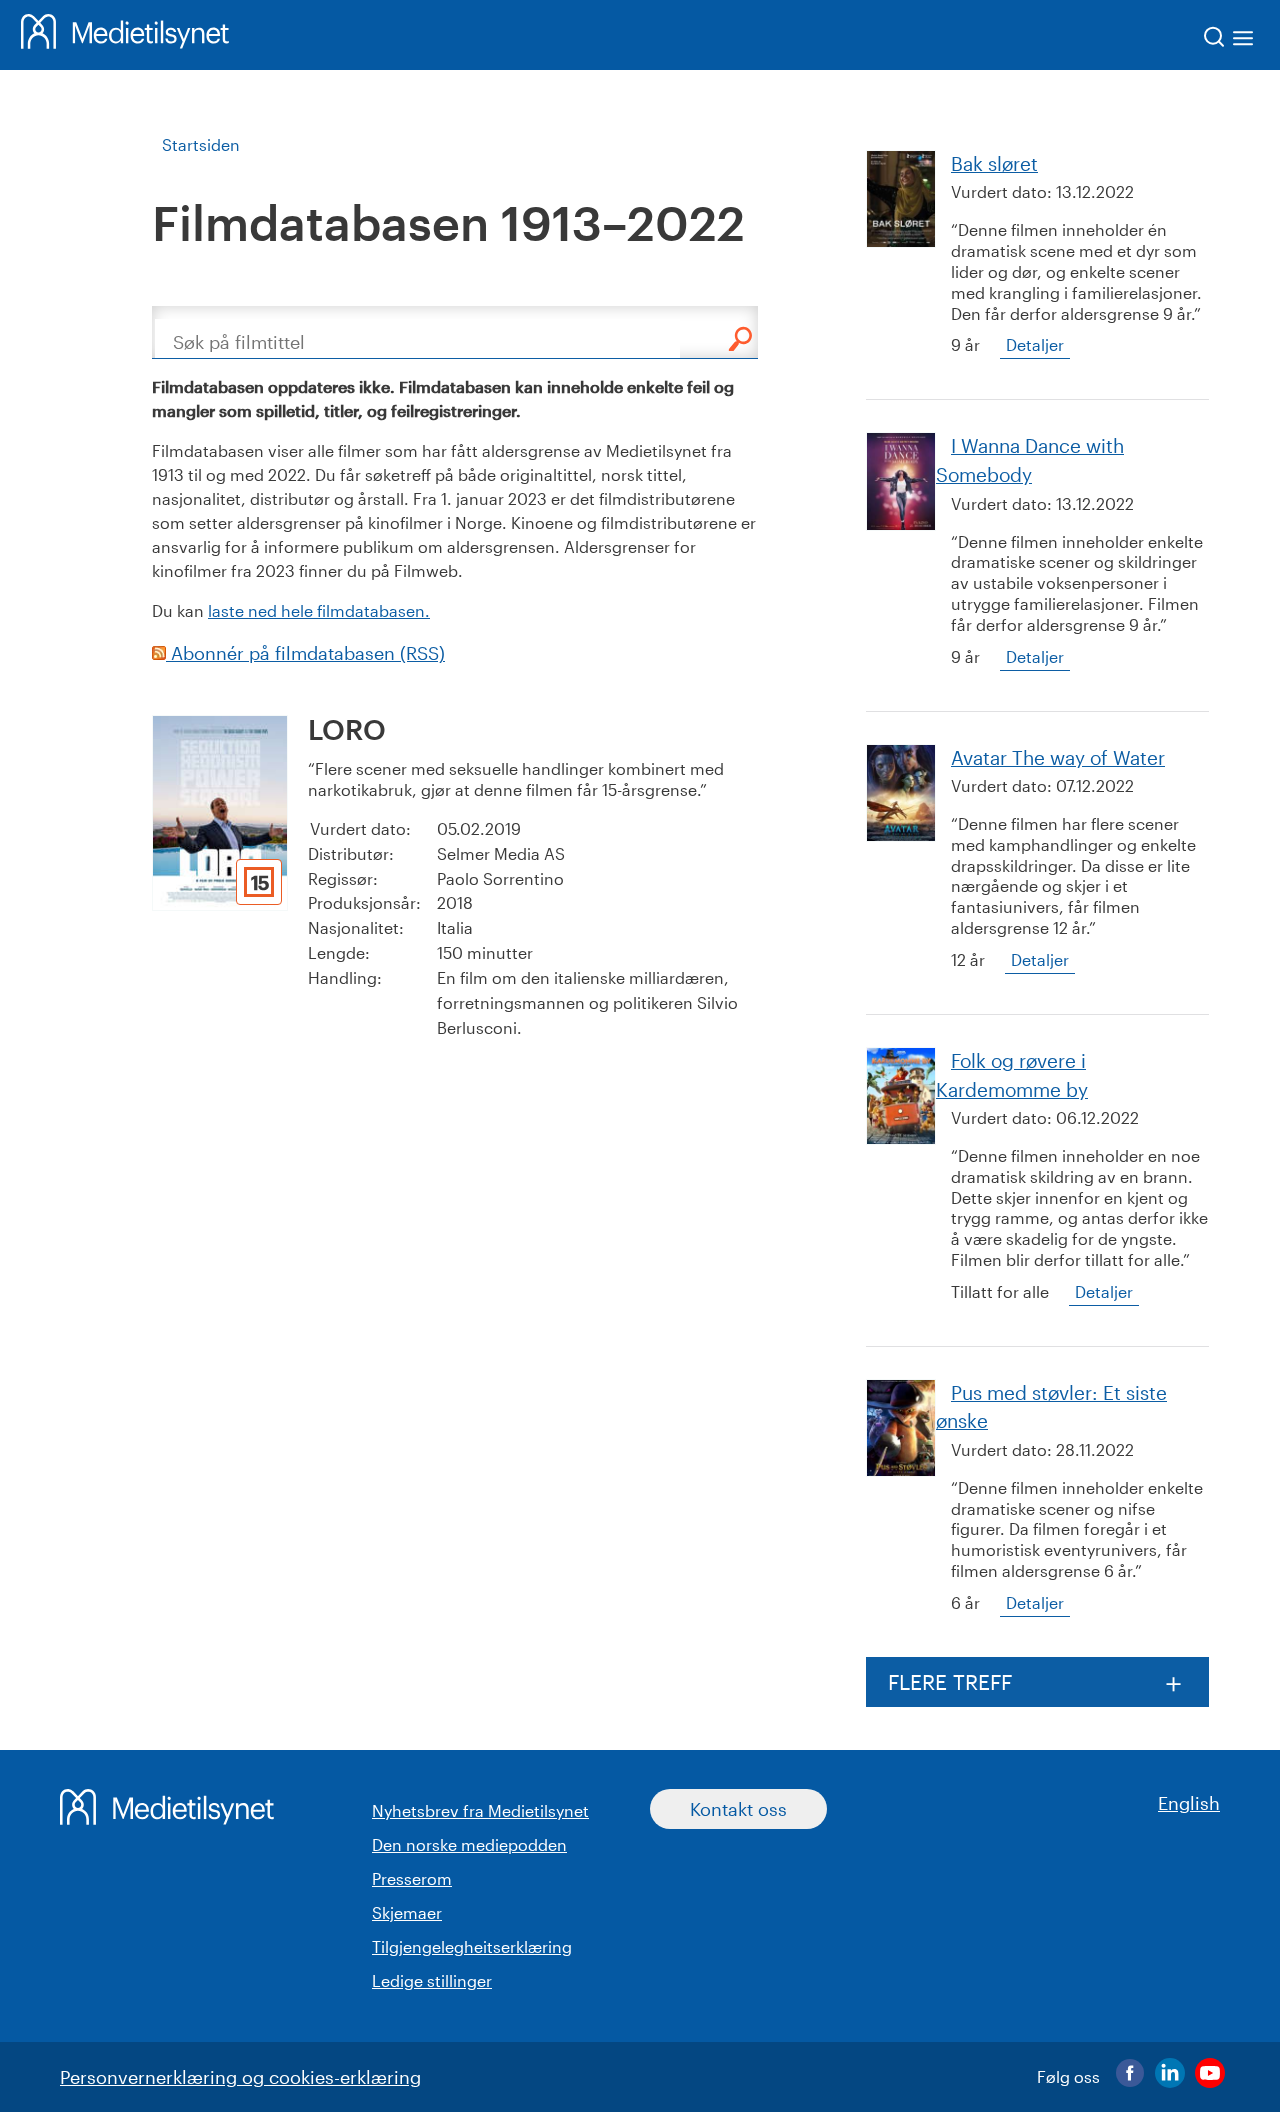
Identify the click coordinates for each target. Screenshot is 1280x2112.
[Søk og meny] (1229, 40)
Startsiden (201, 144)
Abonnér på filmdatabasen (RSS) (305, 653)
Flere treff (950, 1681)
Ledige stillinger (432, 1980)
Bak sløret (994, 163)
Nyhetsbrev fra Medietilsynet (480, 1810)
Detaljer (1035, 344)
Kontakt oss (738, 1809)
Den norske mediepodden (469, 1844)
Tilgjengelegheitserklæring (472, 1946)
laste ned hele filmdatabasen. (319, 610)
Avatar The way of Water (1058, 757)
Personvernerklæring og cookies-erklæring (240, 2077)
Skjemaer (407, 1912)
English (1189, 1803)
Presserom (412, 1878)
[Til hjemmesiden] (125, 35)
